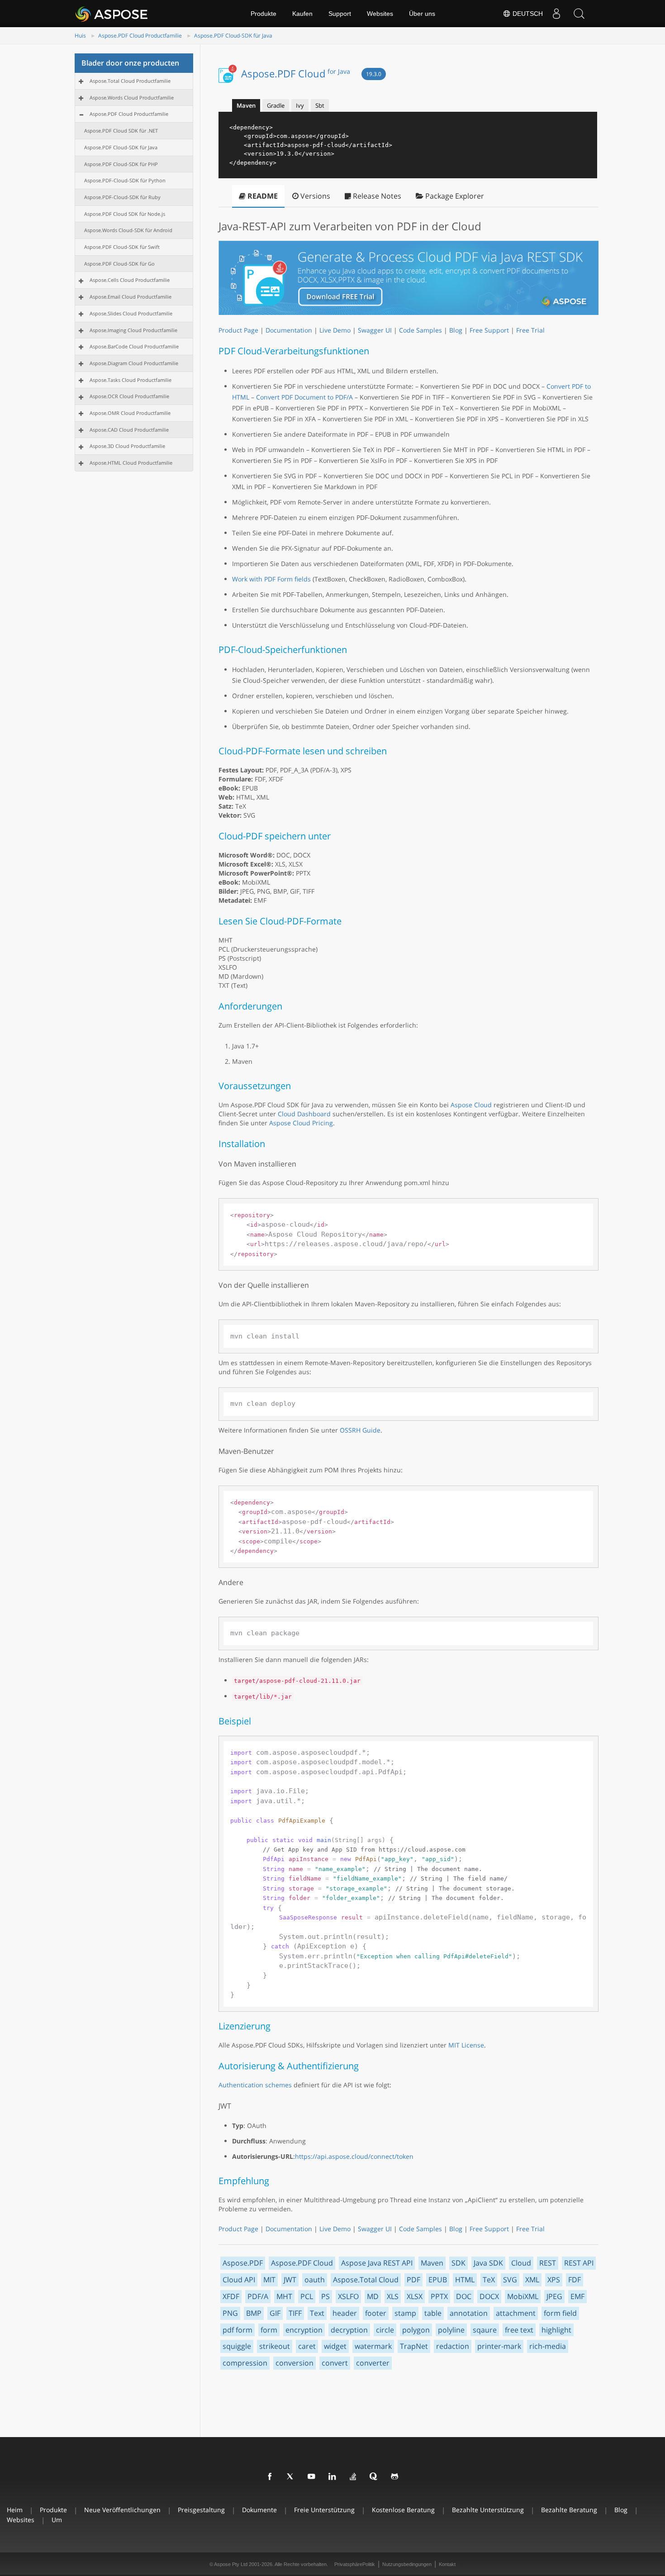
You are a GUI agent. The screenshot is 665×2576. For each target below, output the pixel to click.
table (433, 2313)
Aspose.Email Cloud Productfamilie (131, 297)
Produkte (264, 14)
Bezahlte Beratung (569, 2510)
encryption (304, 2330)
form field (560, 2313)
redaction (453, 2346)
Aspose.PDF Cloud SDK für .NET (121, 131)
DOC (464, 2296)
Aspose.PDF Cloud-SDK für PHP (121, 164)
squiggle (237, 2346)
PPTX (439, 2296)
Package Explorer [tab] (454, 196)
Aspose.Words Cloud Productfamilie (132, 98)
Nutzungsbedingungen (407, 2564)
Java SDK (488, 2263)
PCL (307, 2296)
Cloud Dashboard (304, 1114)
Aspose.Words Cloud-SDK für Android (128, 230)
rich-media (548, 2346)
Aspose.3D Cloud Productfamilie (127, 446)
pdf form (237, 2330)
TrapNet (414, 2346)
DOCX (489, 2296)
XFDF (231, 2296)
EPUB (438, 2280)
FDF (575, 2280)
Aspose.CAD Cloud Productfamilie (129, 430)
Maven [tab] (246, 105)
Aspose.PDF (243, 2263)
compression (245, 2363)
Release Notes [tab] (376, 196)
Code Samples (420, 330)
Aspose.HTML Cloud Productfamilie (131, 463)
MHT (284, 2296)
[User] (556, 14)
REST (548, 2263)
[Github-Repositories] (395, 2477)
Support (340, 14)
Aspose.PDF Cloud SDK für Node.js (125, 214)
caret (307, 2346)
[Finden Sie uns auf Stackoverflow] (353, 2477)
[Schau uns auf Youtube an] (312, 2477)
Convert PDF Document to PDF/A (304, 397)
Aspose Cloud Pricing (301, 1123)
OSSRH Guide (360, 1430)
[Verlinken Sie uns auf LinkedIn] (332, 2477)
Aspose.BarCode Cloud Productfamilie (134, 346)
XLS (393, 2296)
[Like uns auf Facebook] (270, 2477)
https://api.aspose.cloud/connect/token (354, 2156)
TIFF (295, 2313)
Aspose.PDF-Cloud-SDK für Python (125, 180)
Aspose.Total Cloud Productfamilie (130, 81)
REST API (579, 2263)
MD (373, 2296)
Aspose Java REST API (377, 2263)
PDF (413, 2280)
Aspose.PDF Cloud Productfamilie (140, 36)
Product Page (238, 330)
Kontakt (447, 2564)
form (269, 2330)
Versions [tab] (314, 196)
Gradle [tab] (276, 105)
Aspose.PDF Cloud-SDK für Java (233, 36)
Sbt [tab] (320, 105)
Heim (15, 2510)
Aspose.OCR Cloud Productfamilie (129, 396)
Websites (380, 14)
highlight (556, 2330)
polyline (451, 2330)
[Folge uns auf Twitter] (291, 2477)
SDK (458, 2263)
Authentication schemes (255, 2085)
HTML (465, 2280)
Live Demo (335, 330)
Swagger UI (375, 330)
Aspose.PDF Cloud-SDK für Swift (122, 247)
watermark (373, 2346)
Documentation (289, 330)
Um (57, 2520)
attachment (516, 2313)
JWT (290, 2280)
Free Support (489, 330)
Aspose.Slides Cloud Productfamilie (131, 313)
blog (621, 2510)
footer (376, 2313)
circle (385, 2330)
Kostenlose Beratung (403, 2510)
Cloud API (239, 2280)
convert (335, 2363)
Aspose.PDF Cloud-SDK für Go (119, 264)
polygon (416, 2330)
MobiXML (523, 2296)
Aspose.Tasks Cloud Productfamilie (131, 380)
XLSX (415, 2296)
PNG (230, 2313)
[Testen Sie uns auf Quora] (374, 2477)
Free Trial (530, 330)
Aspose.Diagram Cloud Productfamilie (134, 363)
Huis (80, 36)
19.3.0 (374, 74)
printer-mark (499, 2346)
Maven (432, 2263)
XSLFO (348, 2296)
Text (317, 2313)
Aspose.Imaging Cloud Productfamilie (133, 330)
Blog (456, 330)
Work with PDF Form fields (271, 579)
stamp (405, 2313)
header (345, 2313)
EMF (577, 2296)
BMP (254, 2313)
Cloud (521, 2263)
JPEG (554, 2296)
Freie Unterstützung (324, 2510)
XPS (554, 2280)
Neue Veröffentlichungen (122, 2510)
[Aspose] (112, 14)
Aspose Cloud (471, 1105)
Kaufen (302, 14)
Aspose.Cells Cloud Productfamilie (130, 280)
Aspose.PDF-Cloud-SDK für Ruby (122, 197)
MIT (269, 2280)
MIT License (466, 2045)
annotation (469, 2313)
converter (373, 2363)
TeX (489, 2280)
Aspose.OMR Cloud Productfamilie (130, 413)
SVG (510, 2280)
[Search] (579, 14)
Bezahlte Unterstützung (488, 2510)
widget (335, 2346)
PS (325, 2296)
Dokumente (259, 2510)
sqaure (485, 2330)
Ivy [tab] (300, 105)
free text (519, 2330)
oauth (315, 2280)
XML (532, 2280)
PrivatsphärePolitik (355, 2564)
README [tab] (262, 196)
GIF (275, 2313)
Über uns (422, 14)
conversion (294, 2363)
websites (21, 2520)
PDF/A (258, 2296)
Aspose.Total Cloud (366, 2280)
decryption (349, 2330)
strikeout (275, 2346)
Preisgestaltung (201, 2510)
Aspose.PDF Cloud (296, 73)
